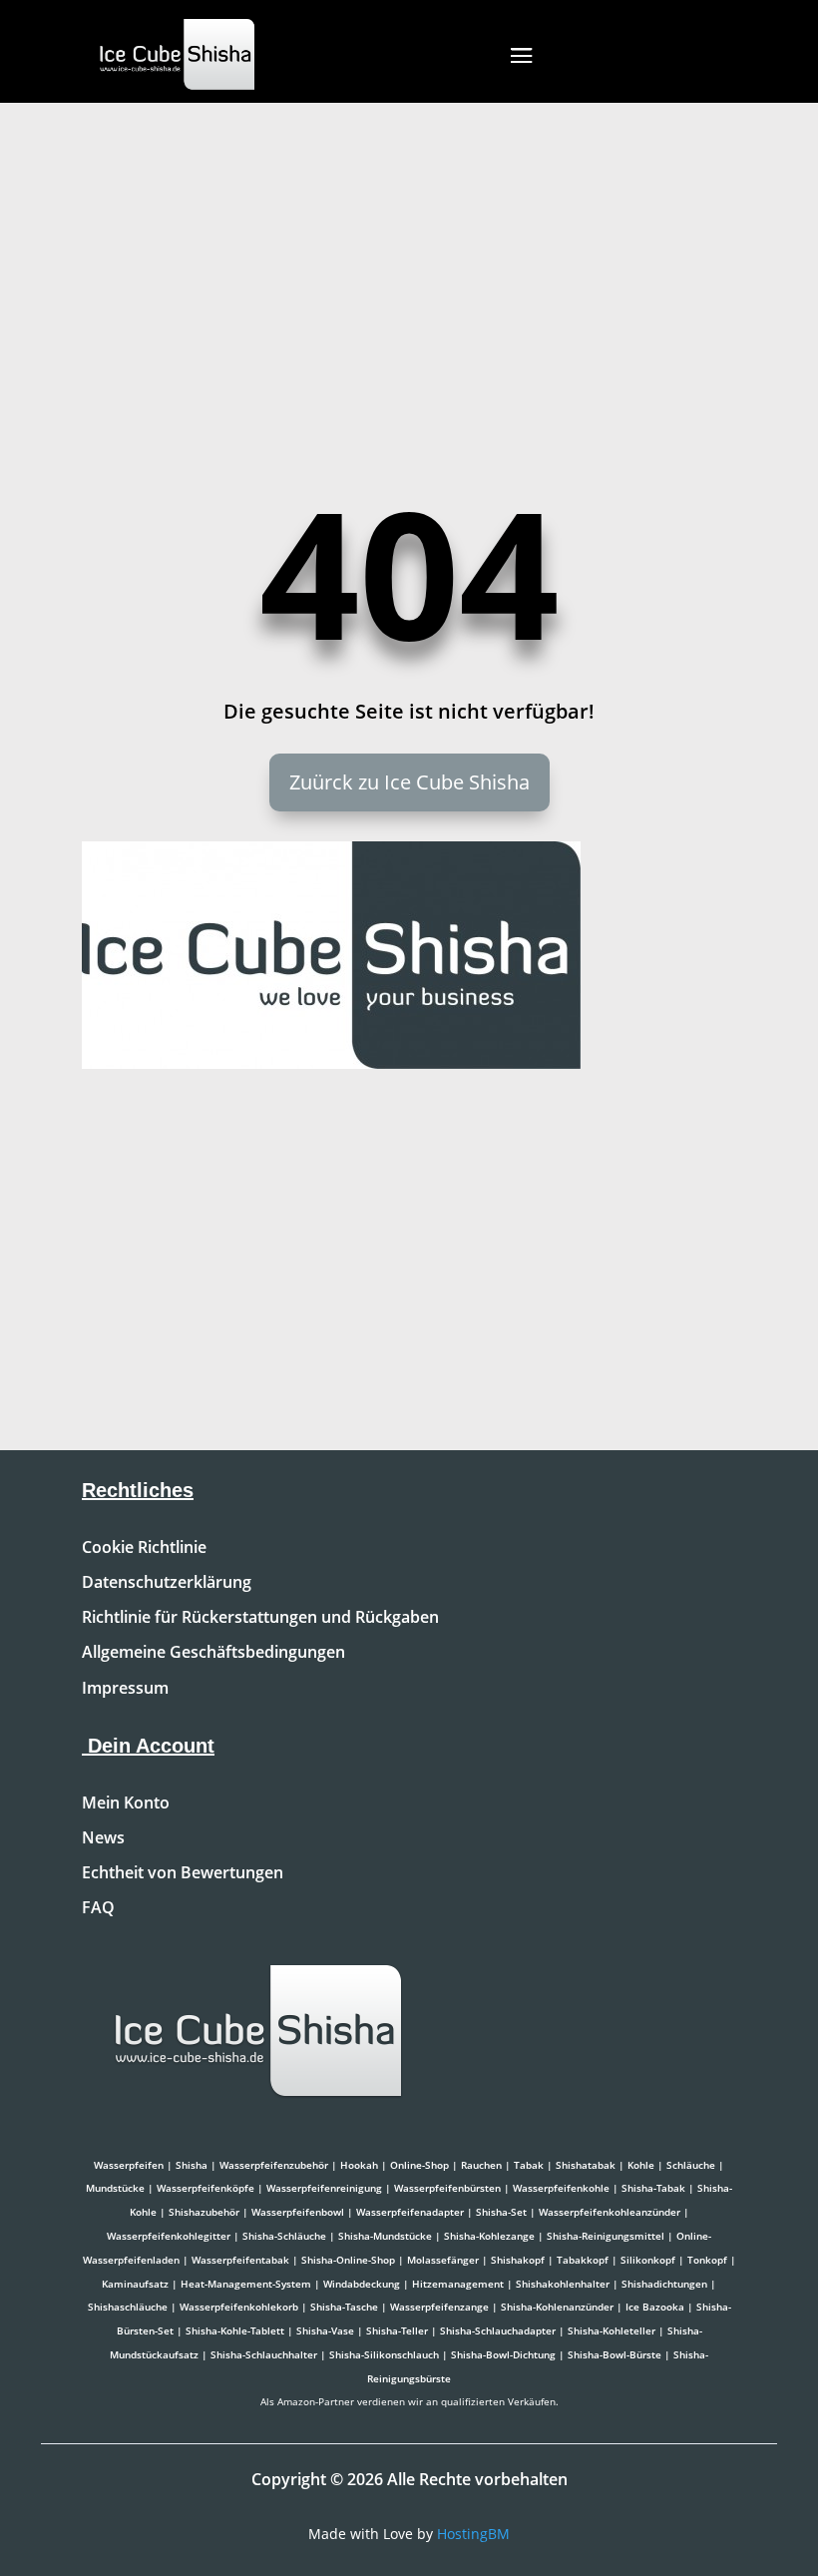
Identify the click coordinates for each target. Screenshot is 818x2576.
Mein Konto (126, 1803)
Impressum (125, 1689)
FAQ (98, 1908)
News (103, 1838)
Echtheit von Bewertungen (183, 1873)
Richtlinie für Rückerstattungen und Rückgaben (260, 1618)
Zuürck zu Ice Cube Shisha (409, 782)
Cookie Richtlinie (144, 1548)
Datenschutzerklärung (167, 1583)
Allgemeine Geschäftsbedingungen (213, 1653)
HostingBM (473, 2534)
